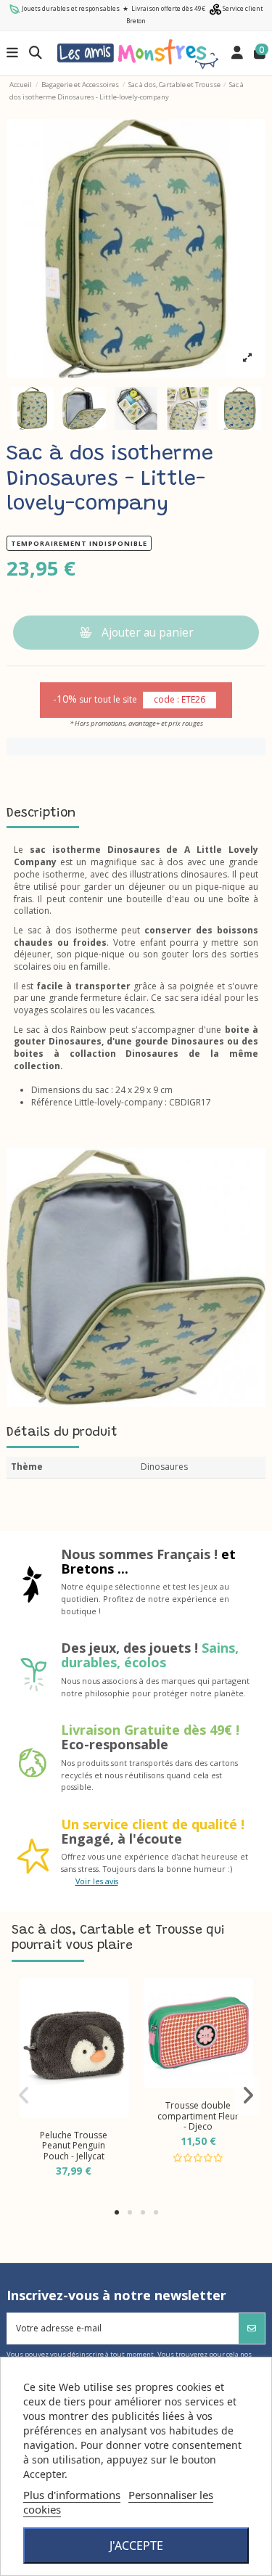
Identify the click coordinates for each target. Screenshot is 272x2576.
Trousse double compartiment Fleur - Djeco (198, 2116)
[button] (117, 2212)
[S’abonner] (252, 2328)
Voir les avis (97, 1881)
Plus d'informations (72, 2495)
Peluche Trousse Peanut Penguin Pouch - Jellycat (74, 2146)
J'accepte (136, 2546)
